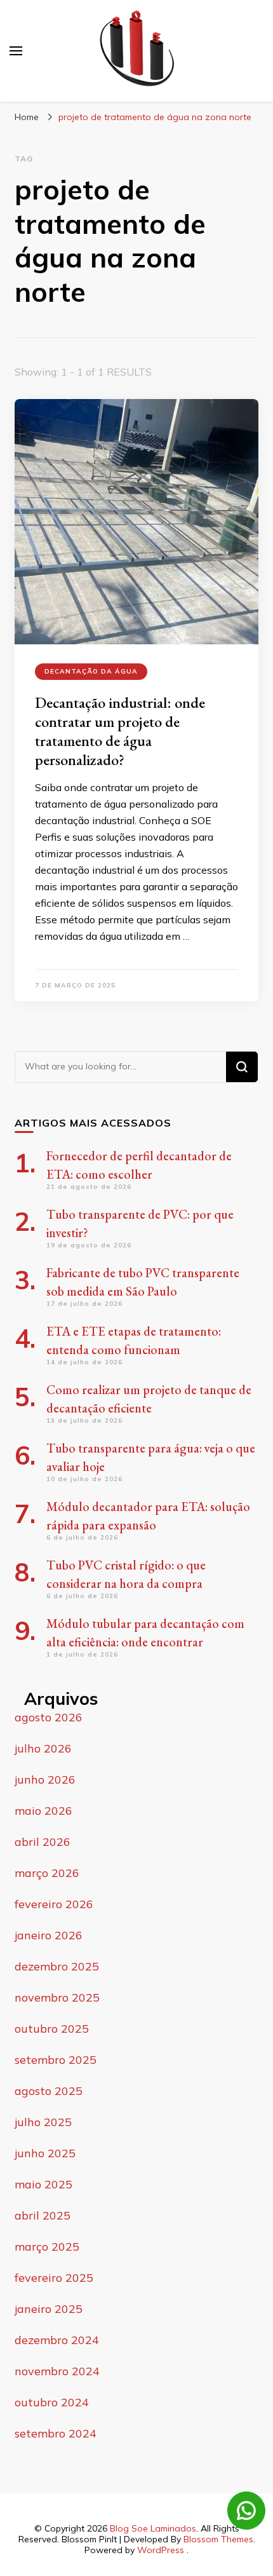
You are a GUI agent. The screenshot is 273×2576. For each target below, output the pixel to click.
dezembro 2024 (57, 2340)
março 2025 (47, 2247)
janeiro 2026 (49, 1935)
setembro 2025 (56, 2060)
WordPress (161, 2550)
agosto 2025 (49, 2091)
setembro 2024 (56, 2433)
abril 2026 (43, 1842)
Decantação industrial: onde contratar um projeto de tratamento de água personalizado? (120, 731)
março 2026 (47, 1873)
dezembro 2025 (57, 1966)
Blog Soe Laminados (153, 2528)
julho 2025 (43, 2122)
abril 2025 (43, 2215)
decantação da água (91, 671)
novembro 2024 (57, 2371)
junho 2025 (45, 2153)
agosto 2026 (49, 1717)
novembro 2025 (57, 1997)
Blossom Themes (218, 2539)
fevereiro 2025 (54, 2278)
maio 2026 (43, 1811)
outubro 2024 (52, 2402)
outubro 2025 (52, 2029)
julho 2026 (43, 1748)
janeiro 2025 (49, 2309)
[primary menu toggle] (16, 51)
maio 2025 (43, 2184)
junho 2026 (45, 1779)
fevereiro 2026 (54, 1904)
